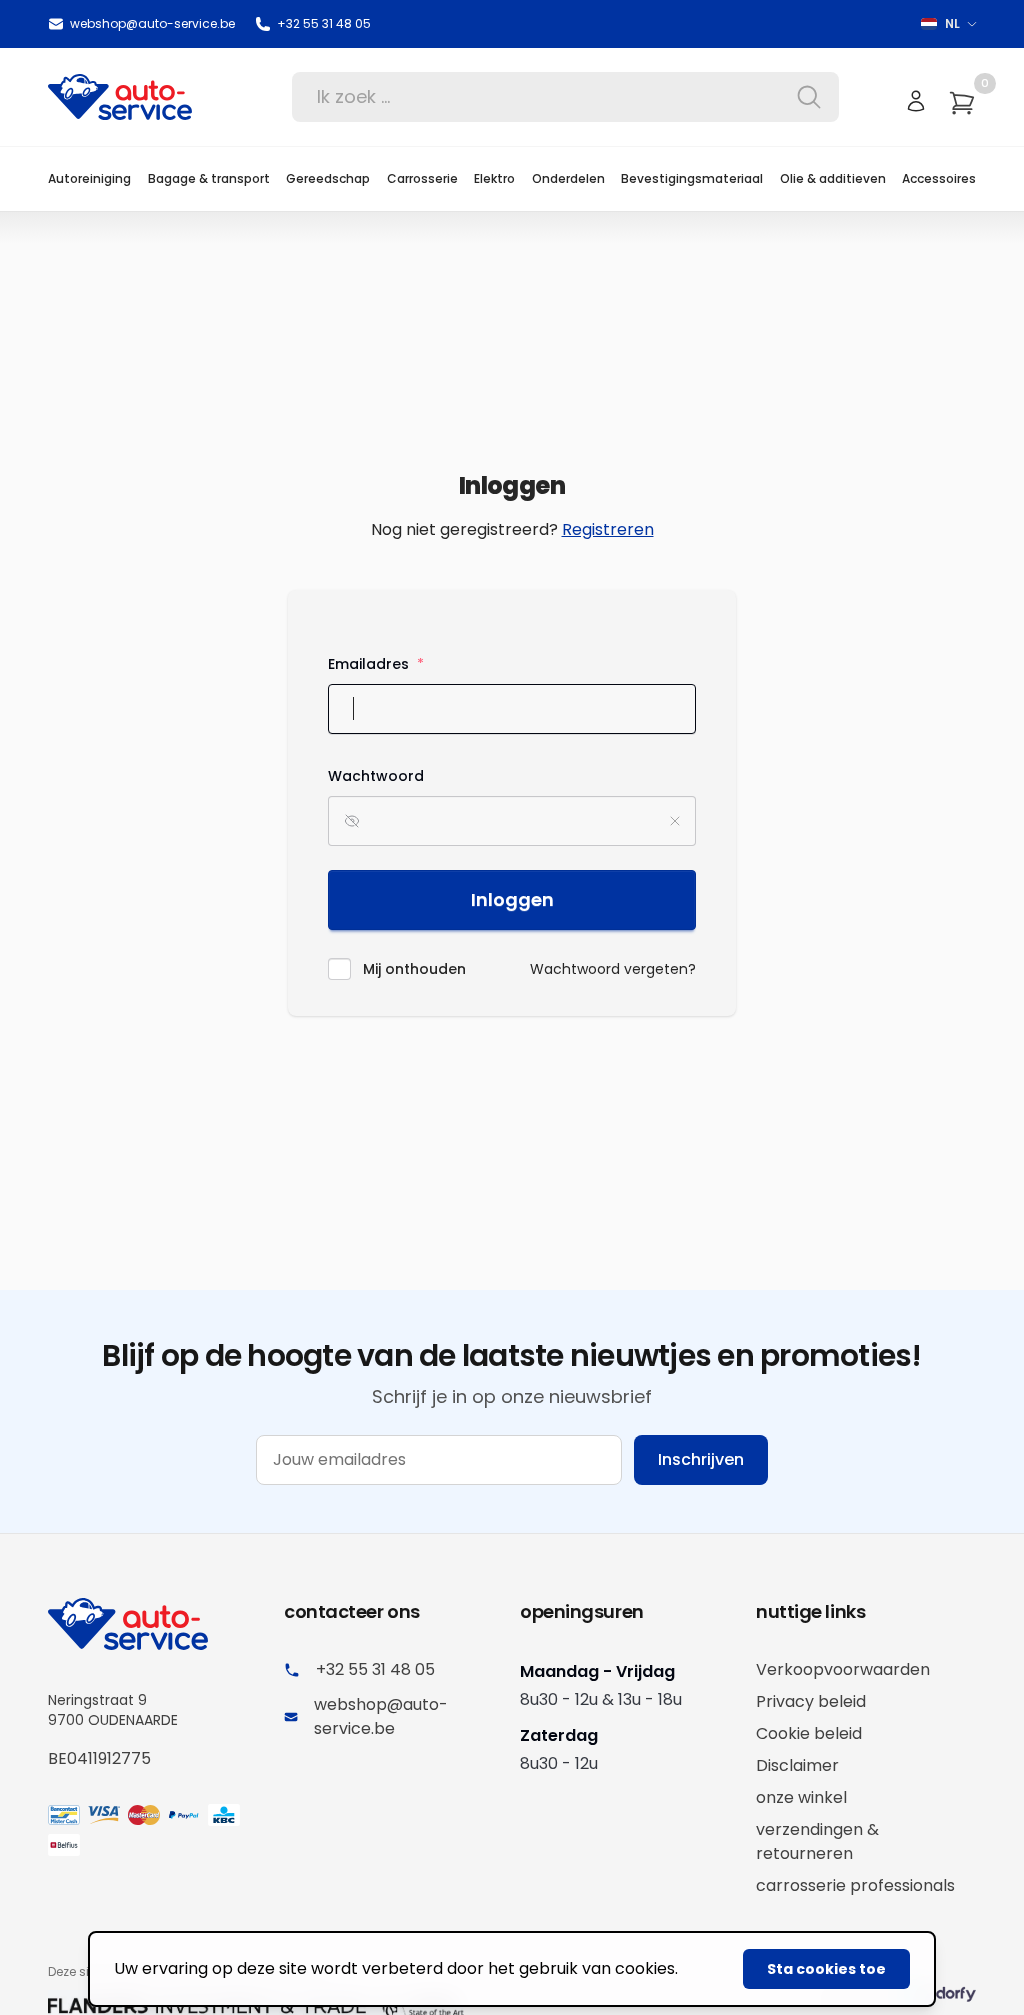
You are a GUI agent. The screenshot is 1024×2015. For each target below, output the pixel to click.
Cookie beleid (809, 1733)
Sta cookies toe (826, 1969)
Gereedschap (328, 178)
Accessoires (939, 178)
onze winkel (801, 1797)
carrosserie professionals (855, 1885)
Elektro (494, 178)
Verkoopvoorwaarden (843, 1669)
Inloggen (512, 899)
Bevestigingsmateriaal (692, 178)
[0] (962, 103)
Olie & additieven (833, 178)
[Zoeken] (803, 97)
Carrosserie (422, 178)
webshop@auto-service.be (152, 24)
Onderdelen (568, 178)
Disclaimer (797, 1765)
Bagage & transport (209, 178)
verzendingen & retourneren (817, 1841)
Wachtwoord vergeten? (613, 969)
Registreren (608, 529)
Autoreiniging (89, 178)
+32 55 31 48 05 (324, 24)
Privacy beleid (811, 1701)
